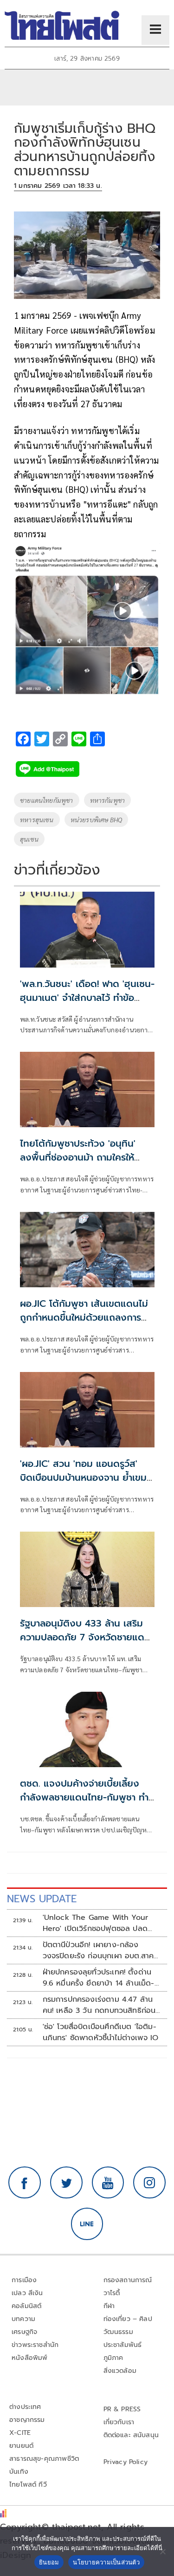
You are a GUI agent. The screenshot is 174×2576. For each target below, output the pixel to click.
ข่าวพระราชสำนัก (35, 2345)
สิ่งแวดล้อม (120, 2371)
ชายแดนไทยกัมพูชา (47, 800)
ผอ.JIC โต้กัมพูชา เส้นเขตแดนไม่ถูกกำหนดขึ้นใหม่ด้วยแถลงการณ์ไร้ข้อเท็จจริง (85, 1317)
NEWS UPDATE (42, 1899)
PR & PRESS (122, 2409)
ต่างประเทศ (25, 2407)
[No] (162, 2551)
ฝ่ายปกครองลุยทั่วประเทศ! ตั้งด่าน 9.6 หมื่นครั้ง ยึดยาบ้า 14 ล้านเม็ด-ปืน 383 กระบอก (99, 1978)
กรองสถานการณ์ (128, 2280)
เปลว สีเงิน (27, 2293)
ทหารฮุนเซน (37, 819)
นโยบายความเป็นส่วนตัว (106, 2562)
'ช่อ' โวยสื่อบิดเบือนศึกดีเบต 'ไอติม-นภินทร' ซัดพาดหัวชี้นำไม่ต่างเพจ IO (101, 2032)
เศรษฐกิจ (24, 2332)
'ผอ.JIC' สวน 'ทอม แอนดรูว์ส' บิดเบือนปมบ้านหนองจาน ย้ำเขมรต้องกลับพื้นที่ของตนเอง (86, 1477)
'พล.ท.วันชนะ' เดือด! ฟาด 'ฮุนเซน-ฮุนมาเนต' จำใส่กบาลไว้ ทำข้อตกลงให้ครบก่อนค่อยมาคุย (87, 998)
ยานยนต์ (21, 2446)
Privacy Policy (126, 2462)
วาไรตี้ (112, 2293)
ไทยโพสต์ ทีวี (28, 2485)
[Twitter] (66, 2183)
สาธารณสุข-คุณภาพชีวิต (44, 2459)
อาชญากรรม (27, 2420)
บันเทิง (19, 2472)
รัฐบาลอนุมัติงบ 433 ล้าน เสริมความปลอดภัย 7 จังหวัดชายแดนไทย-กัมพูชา (85, 1637)
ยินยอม (49, 2562)
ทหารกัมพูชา (108, 800)
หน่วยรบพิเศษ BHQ (97, 819)
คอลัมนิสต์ (26, 2306)
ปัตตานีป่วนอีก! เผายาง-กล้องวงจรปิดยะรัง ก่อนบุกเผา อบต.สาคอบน (101, 1950)
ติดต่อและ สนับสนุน (131, 2435)
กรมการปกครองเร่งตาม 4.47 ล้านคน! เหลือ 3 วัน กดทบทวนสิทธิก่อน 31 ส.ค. (99, 2005)
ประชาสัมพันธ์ (123, 2345)
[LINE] (87, 2224)
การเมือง (24, 2280)
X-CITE (20, 2433)
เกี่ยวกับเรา (119, 2422)
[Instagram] (149, 2183)
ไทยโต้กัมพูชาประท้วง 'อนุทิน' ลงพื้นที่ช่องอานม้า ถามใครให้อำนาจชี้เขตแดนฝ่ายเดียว (78, 1157)
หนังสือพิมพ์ (29, 2358)
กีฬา (109, 2306)
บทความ (23, 2319)
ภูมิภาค (113, 2358)
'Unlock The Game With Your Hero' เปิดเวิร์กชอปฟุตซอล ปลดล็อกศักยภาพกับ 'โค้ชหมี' (96, 1923)
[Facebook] (25, 2183)
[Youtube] (108, 2183)
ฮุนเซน (29, 839)
